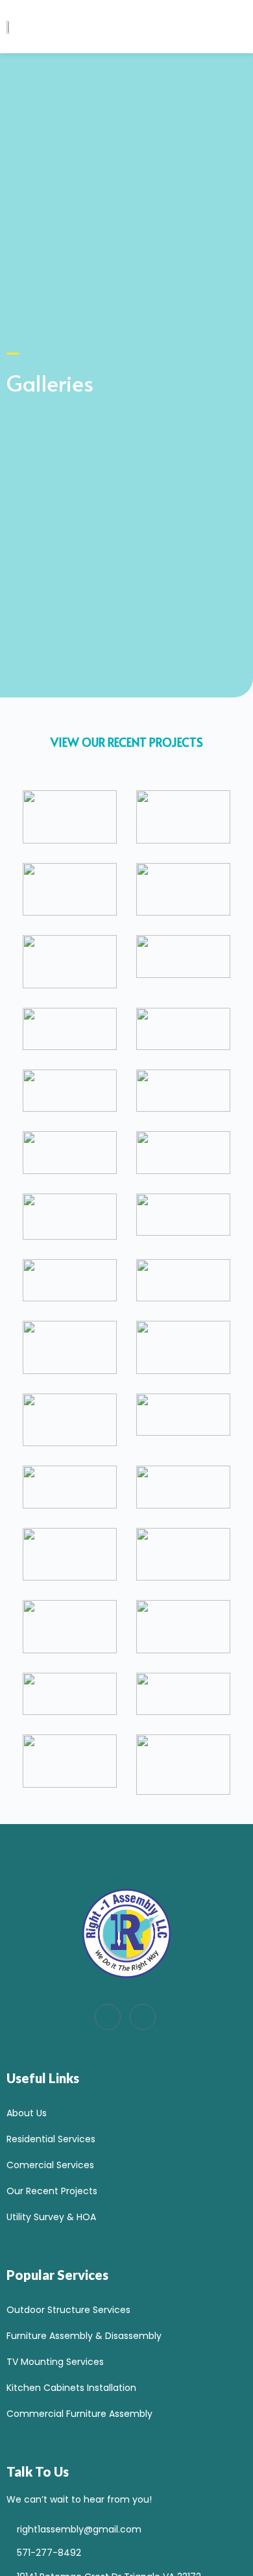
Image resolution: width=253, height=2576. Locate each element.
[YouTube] (143, 2017)
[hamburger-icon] (219, 33)
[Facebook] (108, 2017)
